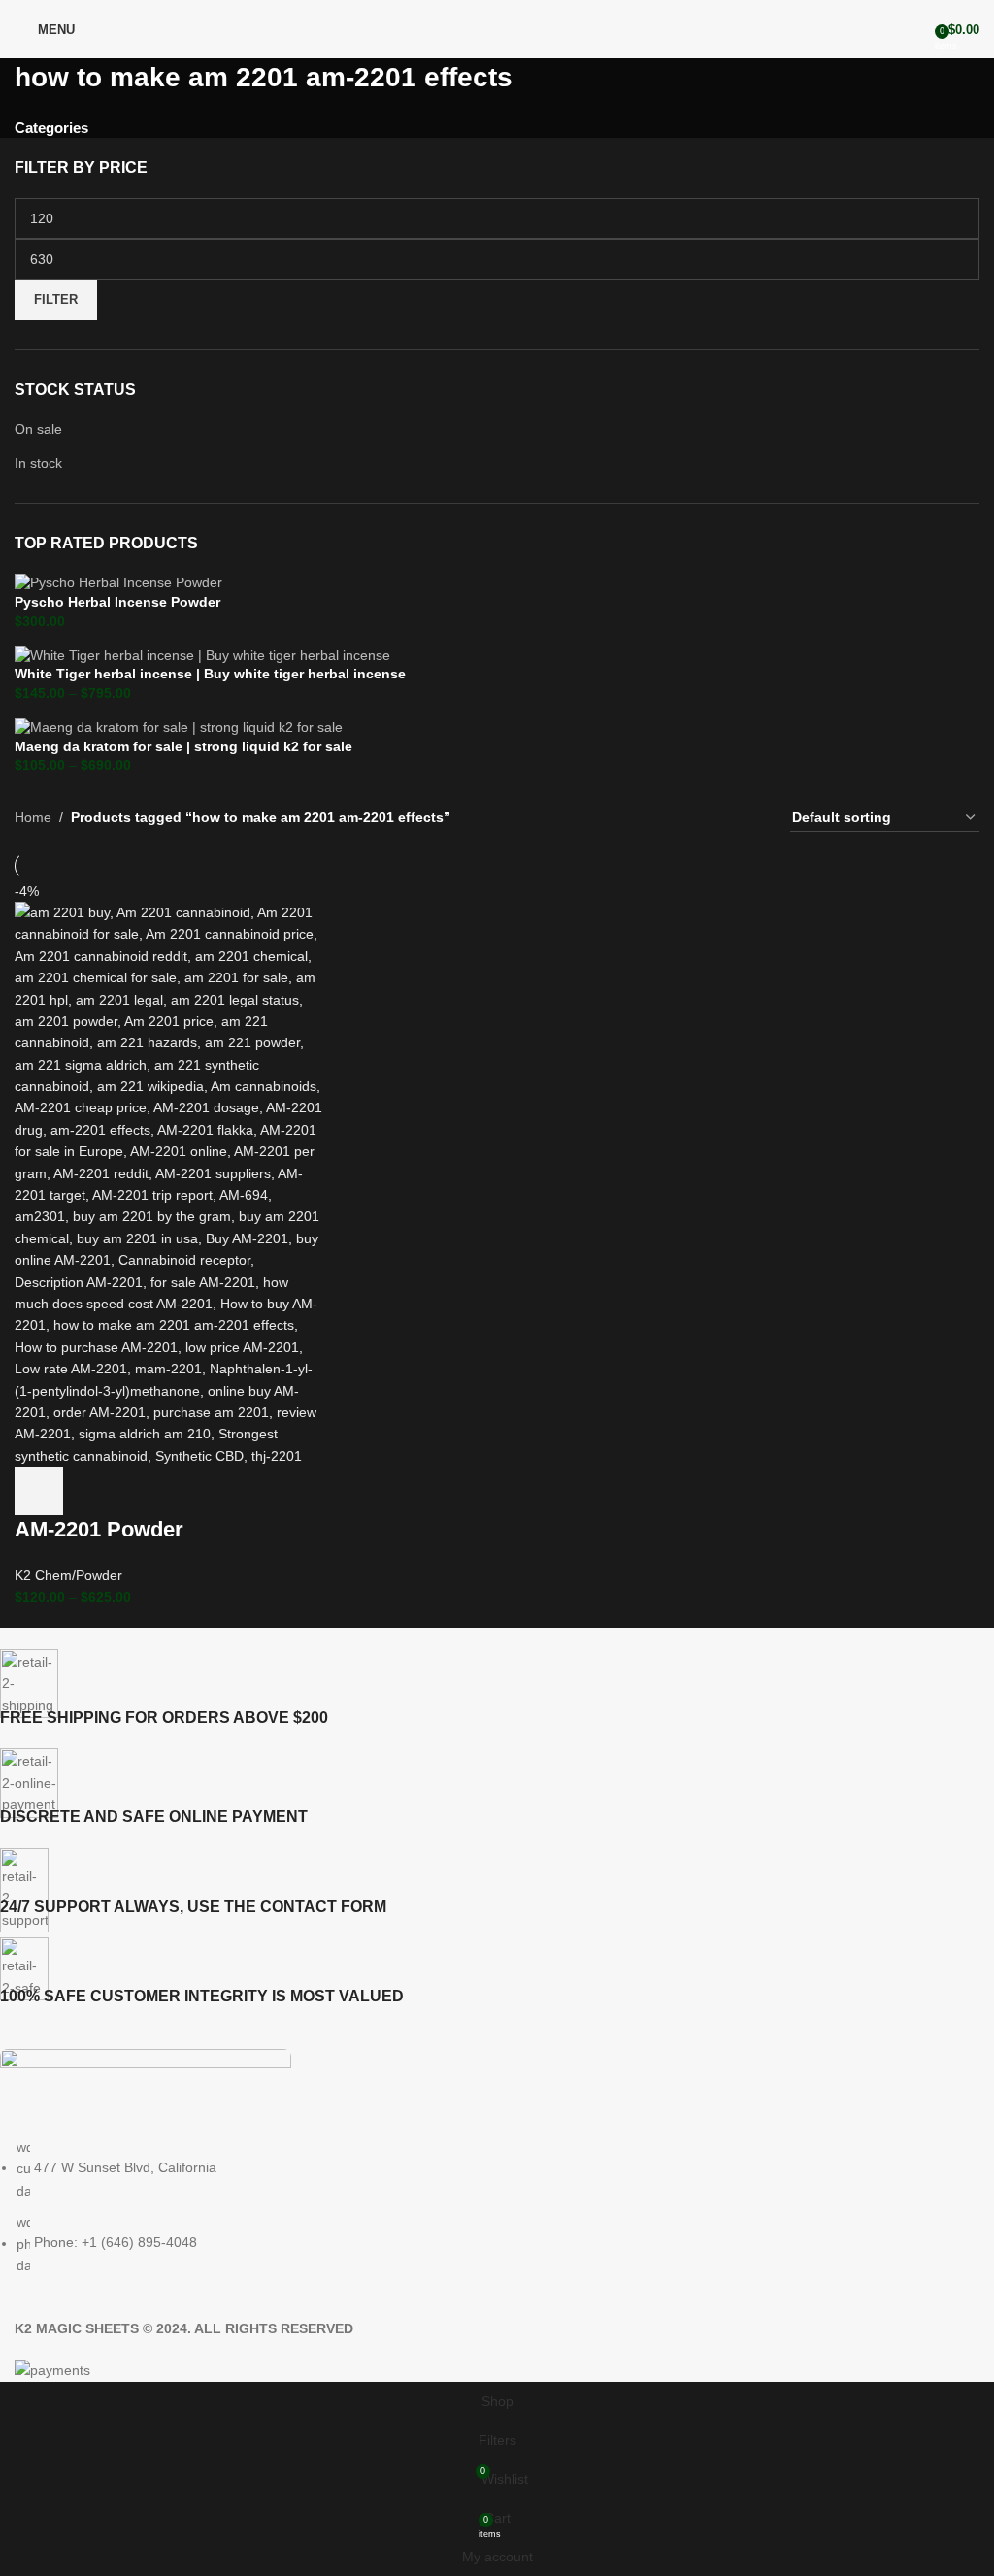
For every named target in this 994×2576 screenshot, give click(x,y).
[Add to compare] (144, 1491)
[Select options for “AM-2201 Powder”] (39, 1491)
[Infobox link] (482, 1689)
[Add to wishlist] (196, 1491)
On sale (38, 429)
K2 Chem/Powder (68, 1575)
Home (33, 817)
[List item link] (482, 2206)
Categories (51, 128)
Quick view (91, 1491)
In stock (38, 463)
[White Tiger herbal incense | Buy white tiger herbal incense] (202, 654)
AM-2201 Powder (99, 1529)
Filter (56, 299)
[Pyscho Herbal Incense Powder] (118, 582)
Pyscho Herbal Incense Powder (117, 602)
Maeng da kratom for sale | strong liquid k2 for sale (183, 746)
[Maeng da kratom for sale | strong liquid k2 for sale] (179, 727)
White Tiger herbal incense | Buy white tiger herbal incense (210, 674)
